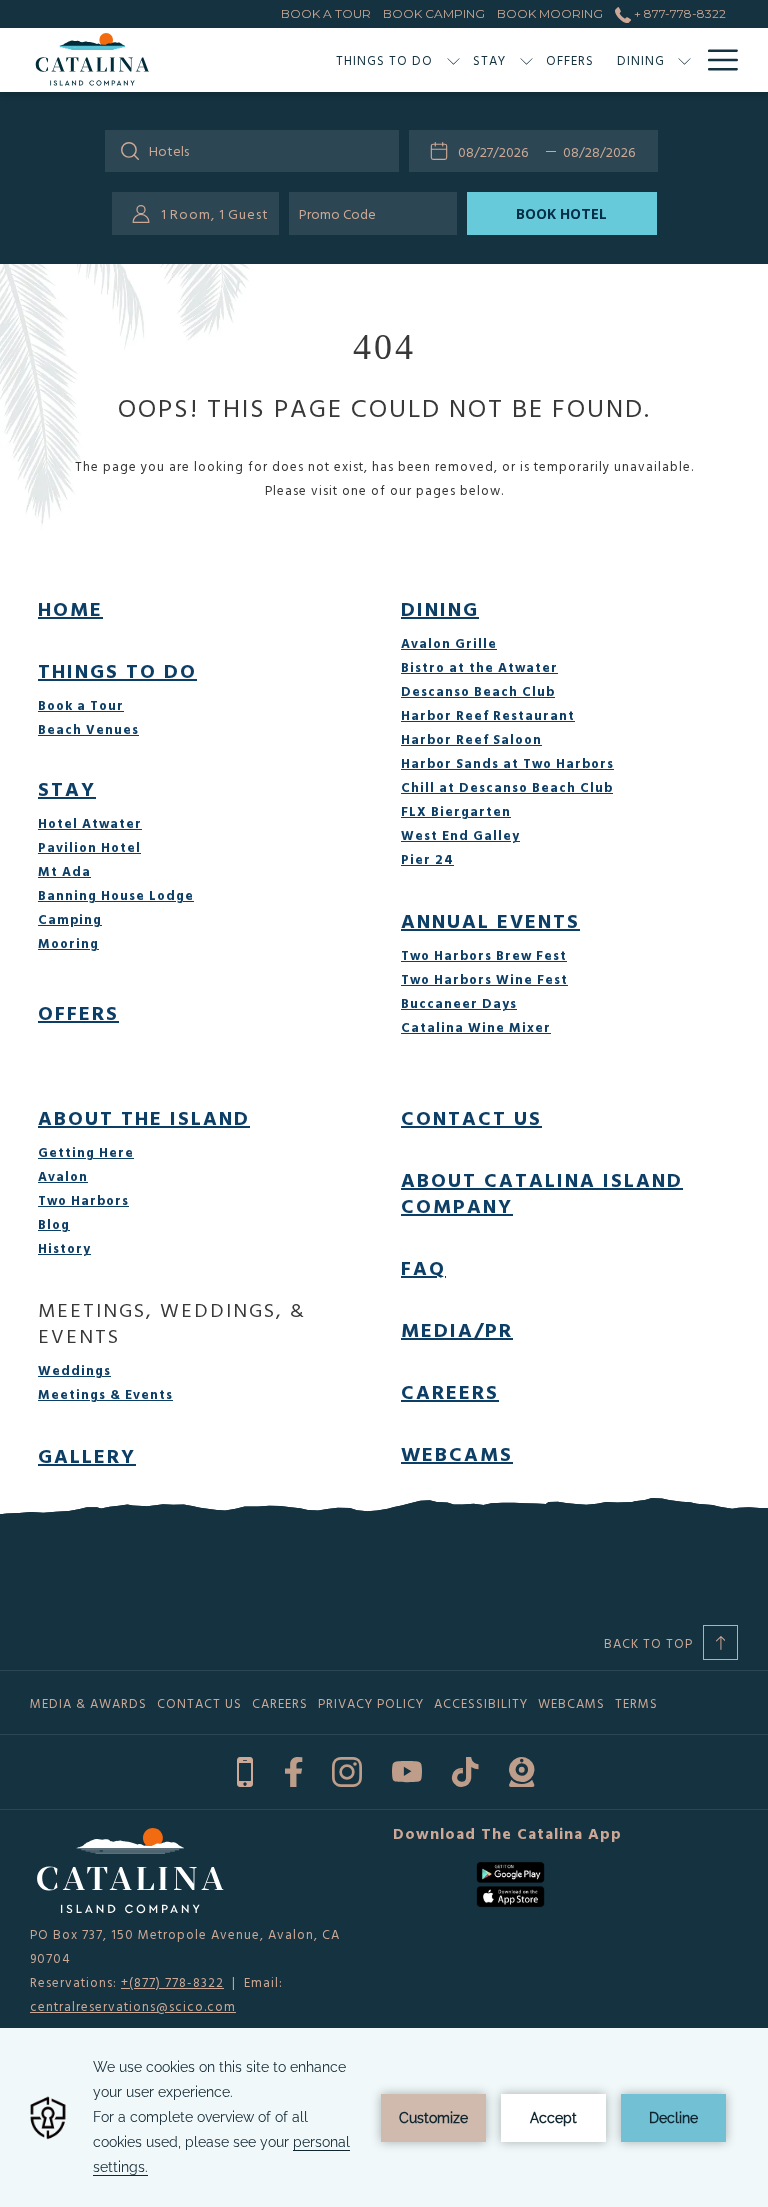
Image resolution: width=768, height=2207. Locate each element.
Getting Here (86, 1152)
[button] (498, 151)
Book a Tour (81, 705)
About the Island (144, 1117)
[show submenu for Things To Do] (453, 60)
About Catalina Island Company (542, 1192)
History (64, 1248)
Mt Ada (64, 871)
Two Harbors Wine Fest (484, 979)
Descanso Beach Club (478, 691)
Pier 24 (427, 859)
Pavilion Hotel (89, 847)
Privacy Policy (371, 1703)
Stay (67, 788)
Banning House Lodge (116, 895)
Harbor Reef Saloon (471, 739)
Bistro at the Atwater (479, 667)
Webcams (457, 1453)
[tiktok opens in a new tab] (465, 1769)
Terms (636, 1703)
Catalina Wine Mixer (476, 1027)
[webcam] (521, 1769)
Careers (450, 1391)
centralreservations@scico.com (133, 2006)
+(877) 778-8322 (172, 1982)
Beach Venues (88, 729)
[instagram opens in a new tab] (347, 1769)
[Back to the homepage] (92, 60)
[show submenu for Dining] (684, 60)
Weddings (74, 1370)
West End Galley (460, 835)
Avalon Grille (449, 643)
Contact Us (471, 1117)
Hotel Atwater (90, 823)
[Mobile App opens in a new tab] (245, 1769)
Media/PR (457, 1329)
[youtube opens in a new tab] (407, 1769)
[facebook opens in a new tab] (293, 1769)
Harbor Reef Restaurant (488, 715)
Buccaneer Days (459, 1003)
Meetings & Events (105, 1394)
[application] (384, 2117)
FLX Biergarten (456, 811)
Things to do (117, 670)
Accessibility (481, 1703)
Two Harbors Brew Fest (484, 955)
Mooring (68, 943)
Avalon (63, 1176)
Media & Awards (88, 1703)
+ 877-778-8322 (678, 13)
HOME (70, 608)
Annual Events (490, 920)
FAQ (423, 1267)
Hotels (169, 150)
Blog (54, 1224)
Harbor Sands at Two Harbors (507, 763)
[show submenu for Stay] (526, 60)
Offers (78, 1012)
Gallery (87, 1455)
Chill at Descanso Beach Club (507, 787)
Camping (70, 919)
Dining (440, 608)
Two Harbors (83, 1200)
